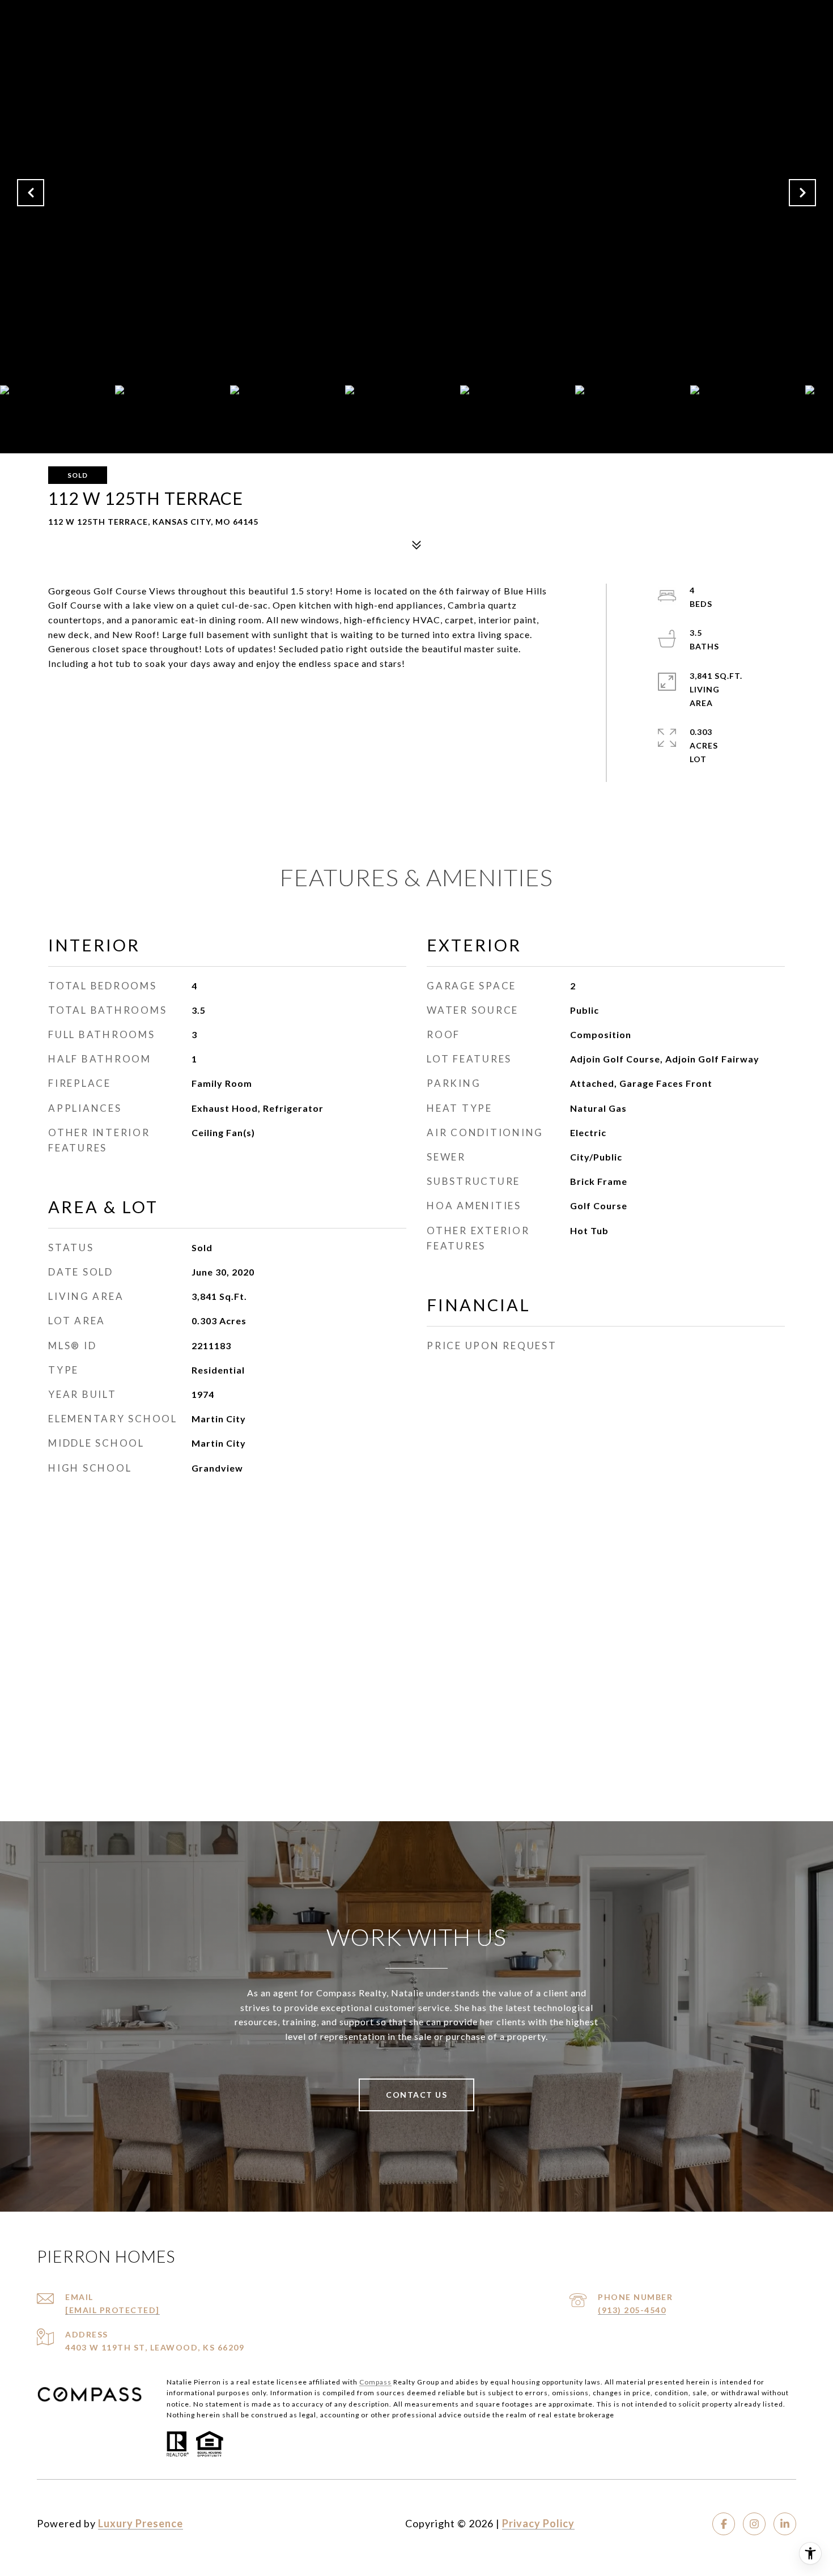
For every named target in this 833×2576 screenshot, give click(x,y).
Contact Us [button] (416, 2095)
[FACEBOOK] (724, 2524)
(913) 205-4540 (632, 2310)
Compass (375, 2382)
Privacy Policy (538, 2523)
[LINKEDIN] (785, 2524)
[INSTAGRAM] (754, 2524)
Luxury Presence (141, 2523)
